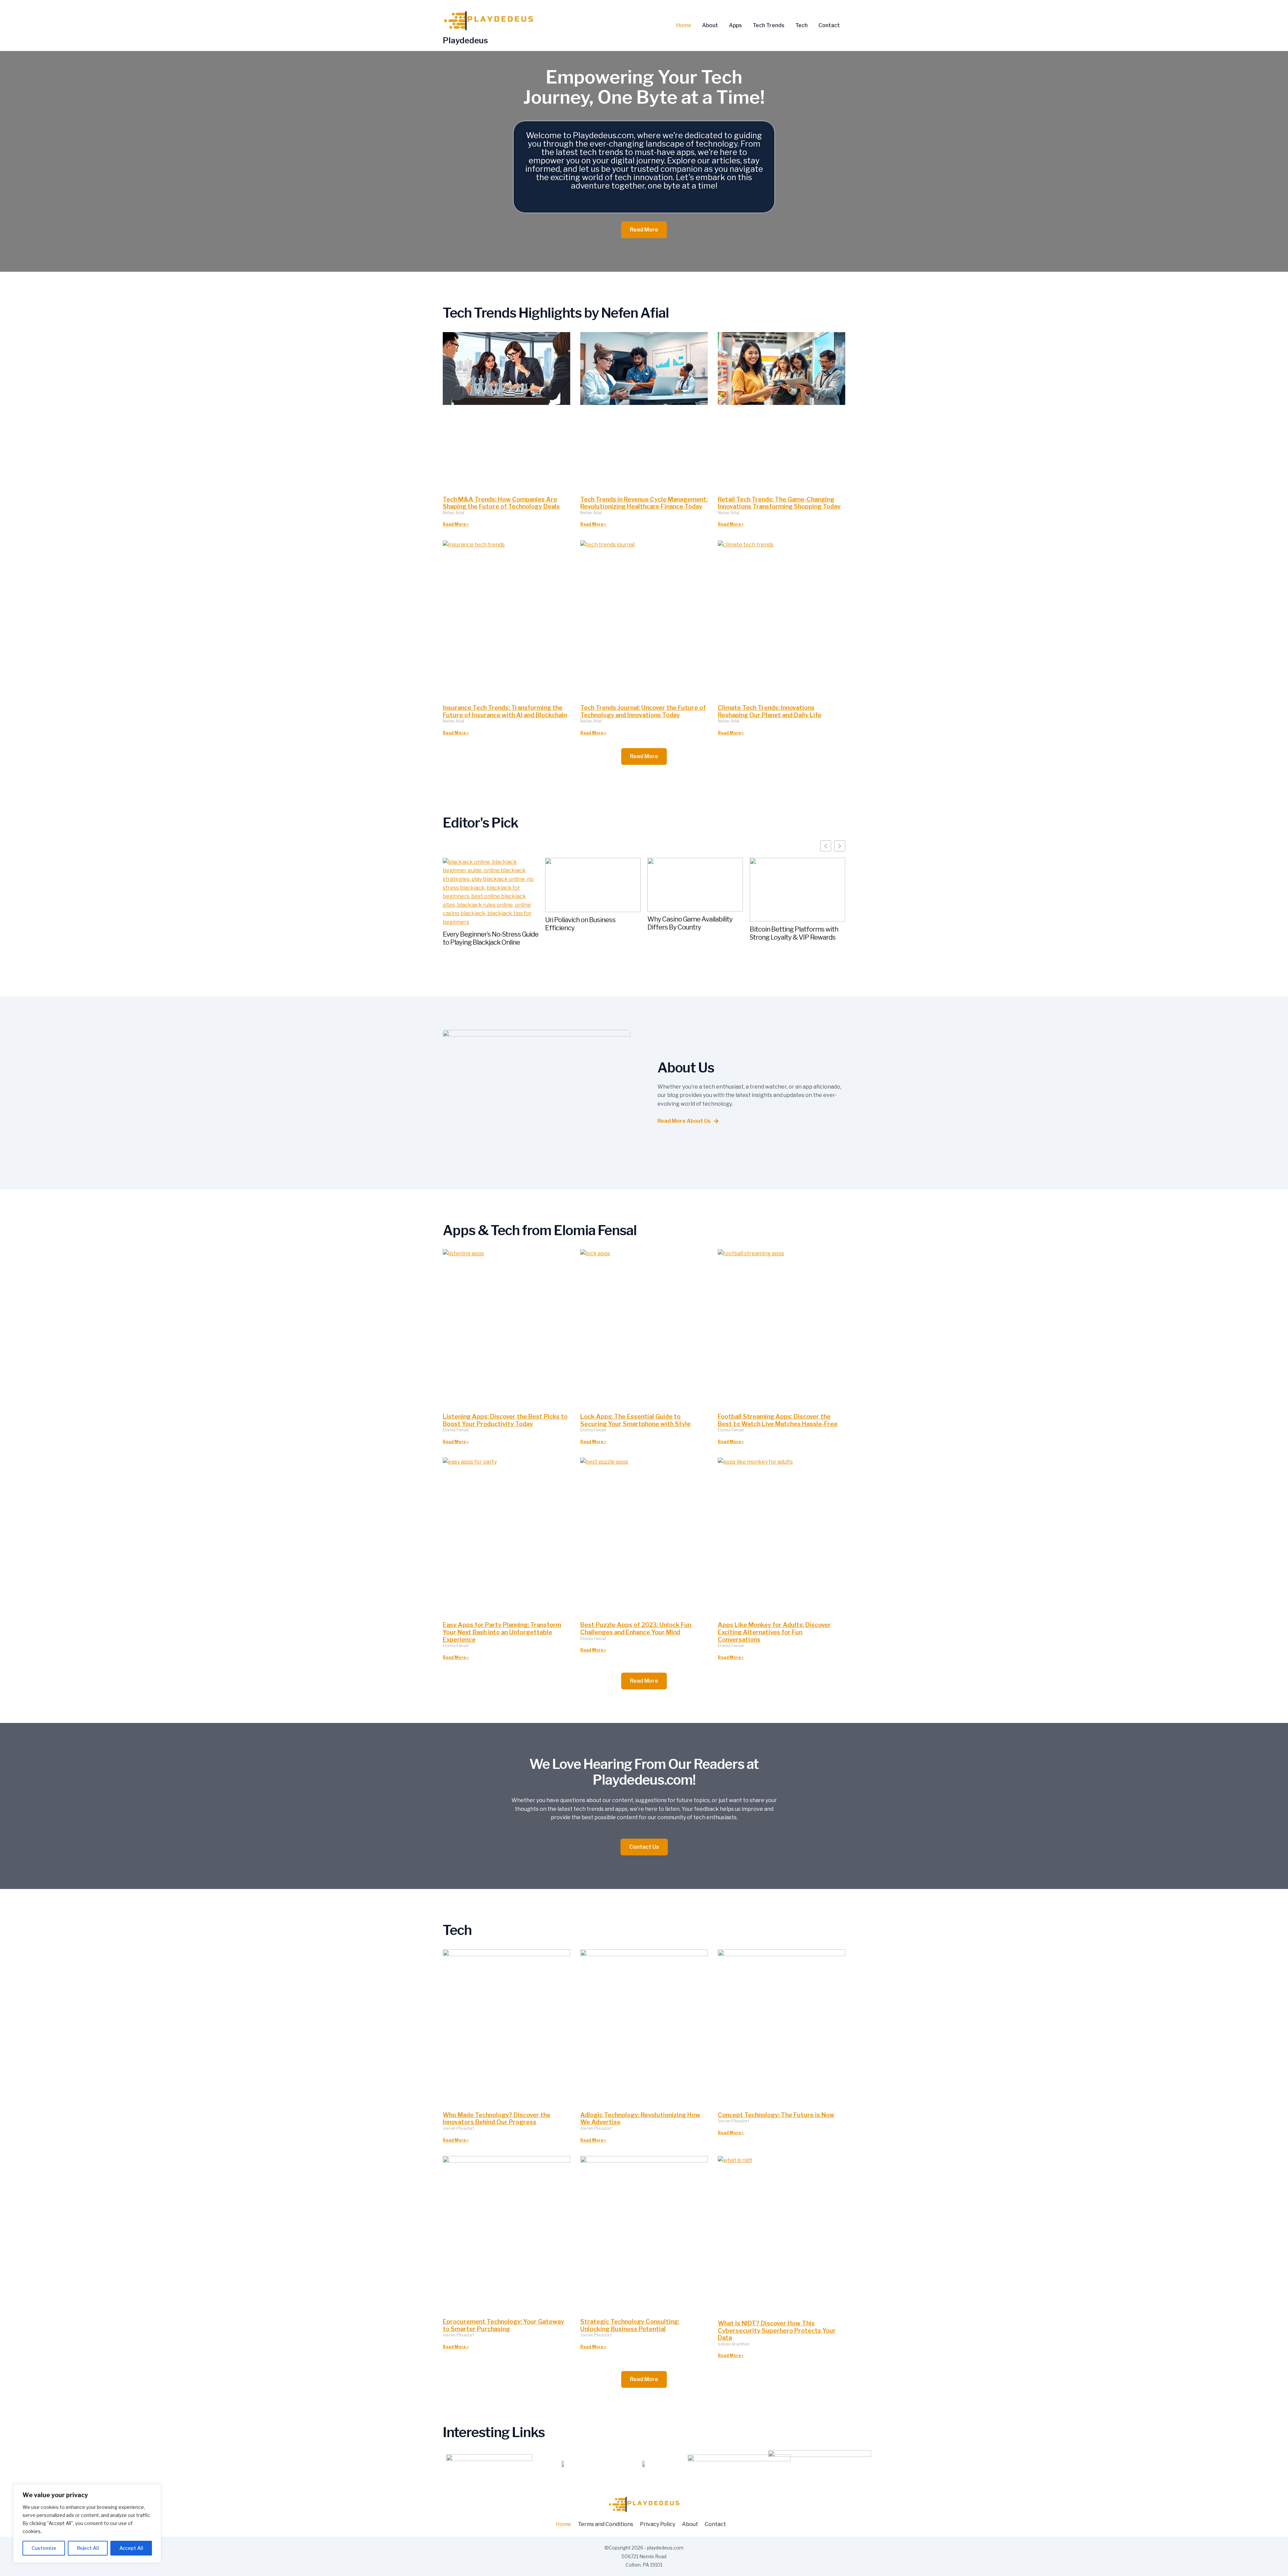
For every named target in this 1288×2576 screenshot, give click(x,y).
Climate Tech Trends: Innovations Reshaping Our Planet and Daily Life (770, 711)
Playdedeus (465, 40)
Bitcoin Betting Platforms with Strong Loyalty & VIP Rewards (794, 933)
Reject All (88, 2548)
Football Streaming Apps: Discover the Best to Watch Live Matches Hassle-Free (778, 1420)
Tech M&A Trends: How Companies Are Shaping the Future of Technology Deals (501, 503)
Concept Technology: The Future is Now (776, 2115)
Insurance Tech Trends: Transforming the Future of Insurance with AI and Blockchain (505, 711)
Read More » (456, 524)
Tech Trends (769, 25)
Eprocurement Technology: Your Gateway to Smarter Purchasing (503, 2325)
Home (684, 25)
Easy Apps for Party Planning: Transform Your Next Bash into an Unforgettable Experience (502, 1632)
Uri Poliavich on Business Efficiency (580, 924)
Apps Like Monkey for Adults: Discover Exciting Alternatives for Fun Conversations (774, 1632)
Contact (829, 25)
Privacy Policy (658, 2524)
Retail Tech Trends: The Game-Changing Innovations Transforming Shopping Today (779, 503)
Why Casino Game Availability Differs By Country (690, 923)
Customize (44, 2548)
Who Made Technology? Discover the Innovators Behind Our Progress (497, 2119)
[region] (87, 2523)
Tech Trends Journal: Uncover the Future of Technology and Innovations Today (643, 711)
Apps (735, 25)
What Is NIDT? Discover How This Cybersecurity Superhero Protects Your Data (777, 2330)
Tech (801, 25)
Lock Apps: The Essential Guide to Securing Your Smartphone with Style (635, 1420)
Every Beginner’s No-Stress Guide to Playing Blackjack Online (491, 938)
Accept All (131, 2548)
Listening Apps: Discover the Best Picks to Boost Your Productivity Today (505, 1420)
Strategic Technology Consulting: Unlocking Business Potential (630, 2325)
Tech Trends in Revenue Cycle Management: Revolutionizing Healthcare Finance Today (644, 503)
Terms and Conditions (606, 2524)
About (710, 25)
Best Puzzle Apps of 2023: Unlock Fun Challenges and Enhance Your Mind (636, 1628)
